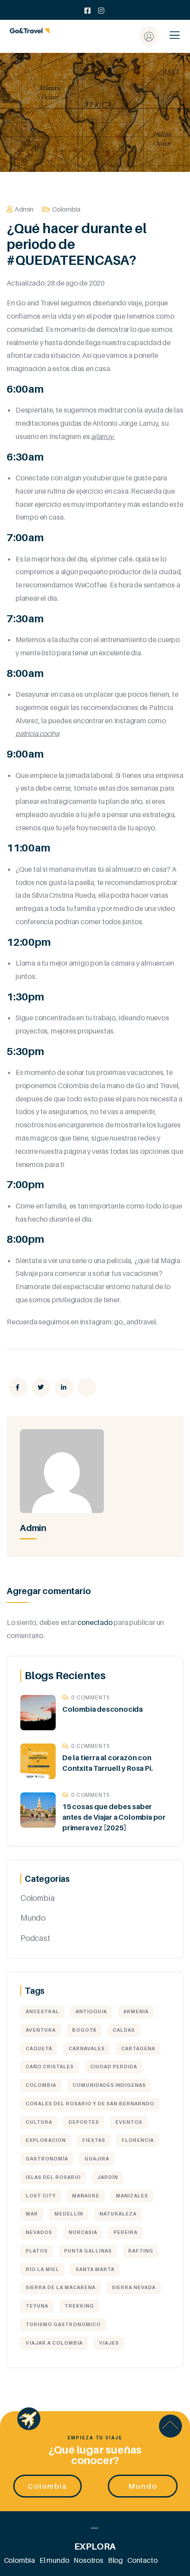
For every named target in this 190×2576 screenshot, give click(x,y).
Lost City (41, 2196)
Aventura (41, 2030)
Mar (32, 2214)
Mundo (33, 1918)
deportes (84, 2122)
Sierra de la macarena (61, 2287)
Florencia (138, 2140)
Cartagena (138, 2048)
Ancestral (42, 2011)
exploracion (46, 2140)
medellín (69, 2214)
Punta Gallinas (88, 2251)
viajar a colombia (54, 2343)
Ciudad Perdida (114, 2067)
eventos (129, 2122)
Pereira (125, 2232)
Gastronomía (47, 2159)
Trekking (79, 2306)
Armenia (136, 2011)
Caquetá (39, 2048)
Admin (24, 209)
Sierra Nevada (134, 2287)
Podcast (35, 1938)
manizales (132, 2196)
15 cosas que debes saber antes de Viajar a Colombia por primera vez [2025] (114, 1817)
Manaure (86, 2196)
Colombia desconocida (103, 1709)
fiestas (94, 2140)
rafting (141, 2251)
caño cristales (50, 2067)
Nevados (39, 2232)
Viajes (109, 2343)
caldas (124, 2030)
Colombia (66, 209)
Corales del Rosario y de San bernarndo (90, 2104)
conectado (95, 1622)
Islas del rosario (53, 2177)
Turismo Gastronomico (63, 2324)
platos (37, 2251)
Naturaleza (118, 2214)
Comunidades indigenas (109, 2085)
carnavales (87, 2048)
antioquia (91, 2011)
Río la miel (42, 2269)
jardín (108, 2177)
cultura (39, 2122)
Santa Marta (95, 2269)
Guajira (97, 2159)
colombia (41, 2085)
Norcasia (83, 2232)
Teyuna (37, 2306)
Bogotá (84, 2030)
